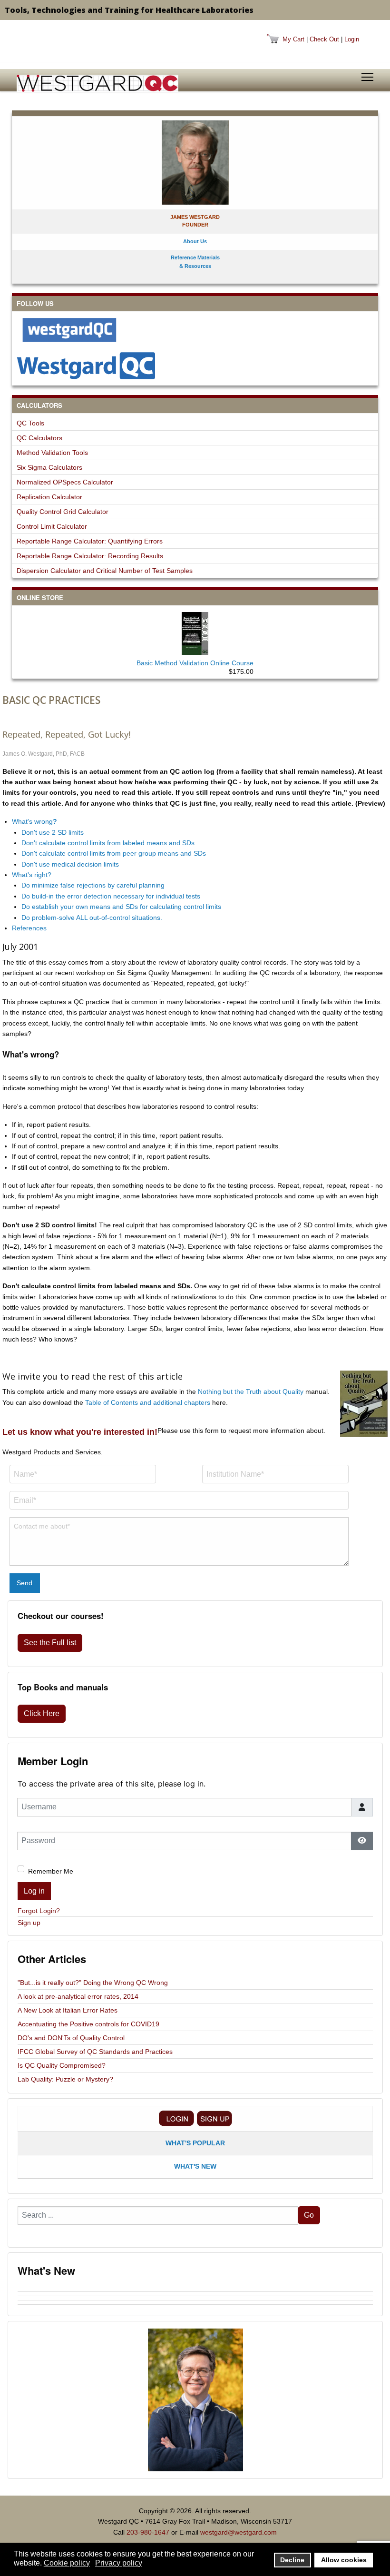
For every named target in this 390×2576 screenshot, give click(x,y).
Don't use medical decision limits (70, 864)
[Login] (176, 2118)
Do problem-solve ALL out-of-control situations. (92, 918)
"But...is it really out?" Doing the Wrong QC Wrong (93, 1983)
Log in (34, 1891)
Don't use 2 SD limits (53, 832)
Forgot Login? (39, 1911)
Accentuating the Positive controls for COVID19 (88, 2024)
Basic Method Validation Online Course (195, 663)
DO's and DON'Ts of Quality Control (71, 2038)
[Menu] (367, 77)
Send (24, 1583)
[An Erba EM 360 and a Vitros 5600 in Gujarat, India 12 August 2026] (195, 2298)
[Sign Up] (214, 2118)
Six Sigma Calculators (49, 467)
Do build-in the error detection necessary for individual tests (111, 896)
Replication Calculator (49, 497)
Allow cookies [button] (344, 2560)
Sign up (29, 1923)
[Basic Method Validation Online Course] (195, 632)
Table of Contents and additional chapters (148, 1402)
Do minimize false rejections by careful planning (93, 885)
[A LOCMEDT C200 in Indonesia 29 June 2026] (195, 2307)
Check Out (324, 39)
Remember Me (51, 1871)
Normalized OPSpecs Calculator (65, 482)
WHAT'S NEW (195, 2166)
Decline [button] (292, 2560)
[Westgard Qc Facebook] (195, 330)
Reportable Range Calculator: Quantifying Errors (90, 541)
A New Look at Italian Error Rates (68, 2010)
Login (352, 39)
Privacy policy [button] (119, 2563)
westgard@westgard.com (239, 2532)
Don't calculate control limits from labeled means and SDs (108, 843)
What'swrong (34, 821)
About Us (195, 241)
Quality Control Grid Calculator (63, 512)
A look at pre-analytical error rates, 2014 (78, 1996)
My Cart (293, 39)
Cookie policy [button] (67, 2563)
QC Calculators (39, 438)
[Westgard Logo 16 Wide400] (97, 83)
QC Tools (30, 423)
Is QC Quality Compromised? (62, 2065)
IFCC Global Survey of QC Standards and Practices (95, 2052)
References (29, 928)
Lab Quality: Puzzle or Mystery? (65, 2079)
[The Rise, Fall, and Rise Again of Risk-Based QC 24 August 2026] (195, 2294)
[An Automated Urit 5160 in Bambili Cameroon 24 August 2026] (195, 2290)
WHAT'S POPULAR (195, 2143)
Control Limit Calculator (52, 526)
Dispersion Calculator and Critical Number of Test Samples (105, 571)
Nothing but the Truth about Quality (251, 1392)
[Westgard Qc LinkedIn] (195, 365)
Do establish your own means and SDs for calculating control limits (121, 907)
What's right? (32, 875)
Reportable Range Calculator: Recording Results (90, 556)
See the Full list (50, 1643)
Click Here (42, 1713)
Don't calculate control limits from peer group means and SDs (114, 853)
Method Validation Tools (52, 453)
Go (309, 2215)
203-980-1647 (148, 2532)
